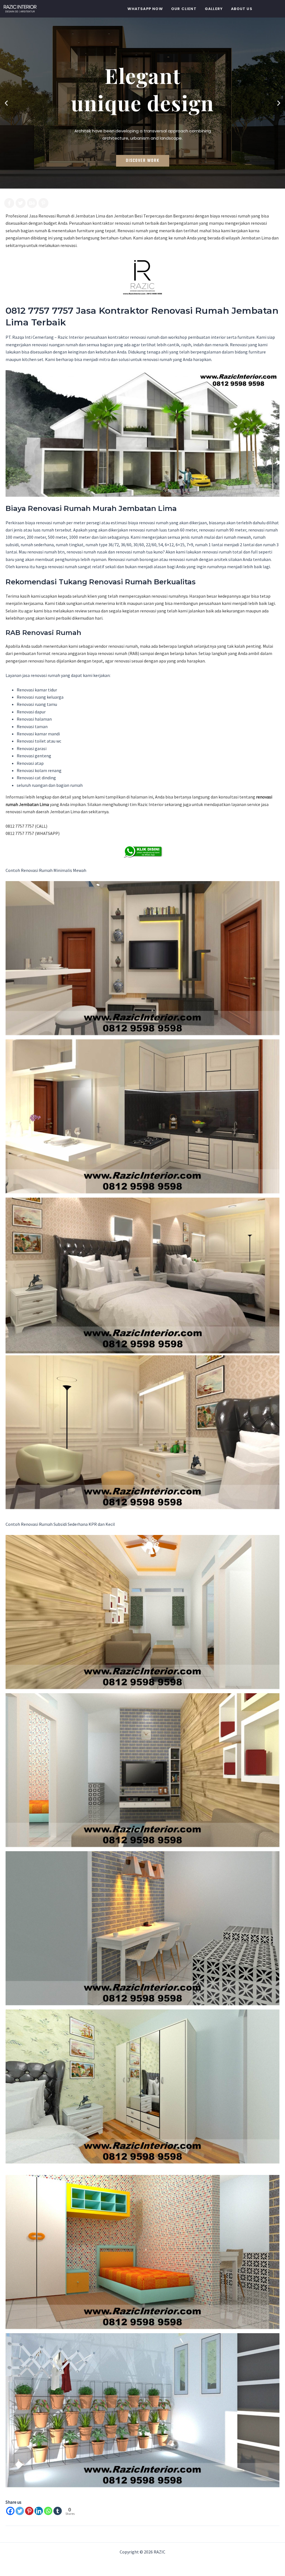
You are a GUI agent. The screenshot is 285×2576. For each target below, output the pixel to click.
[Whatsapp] (48, 2511)
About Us (242, 9)
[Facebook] (10, 2511)
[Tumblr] (58, 2511)
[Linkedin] (39, 2511)
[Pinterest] (29, 2511)
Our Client (184, 9)
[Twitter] (20, 2511)
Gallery (214, 9)
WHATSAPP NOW (145, 9)
